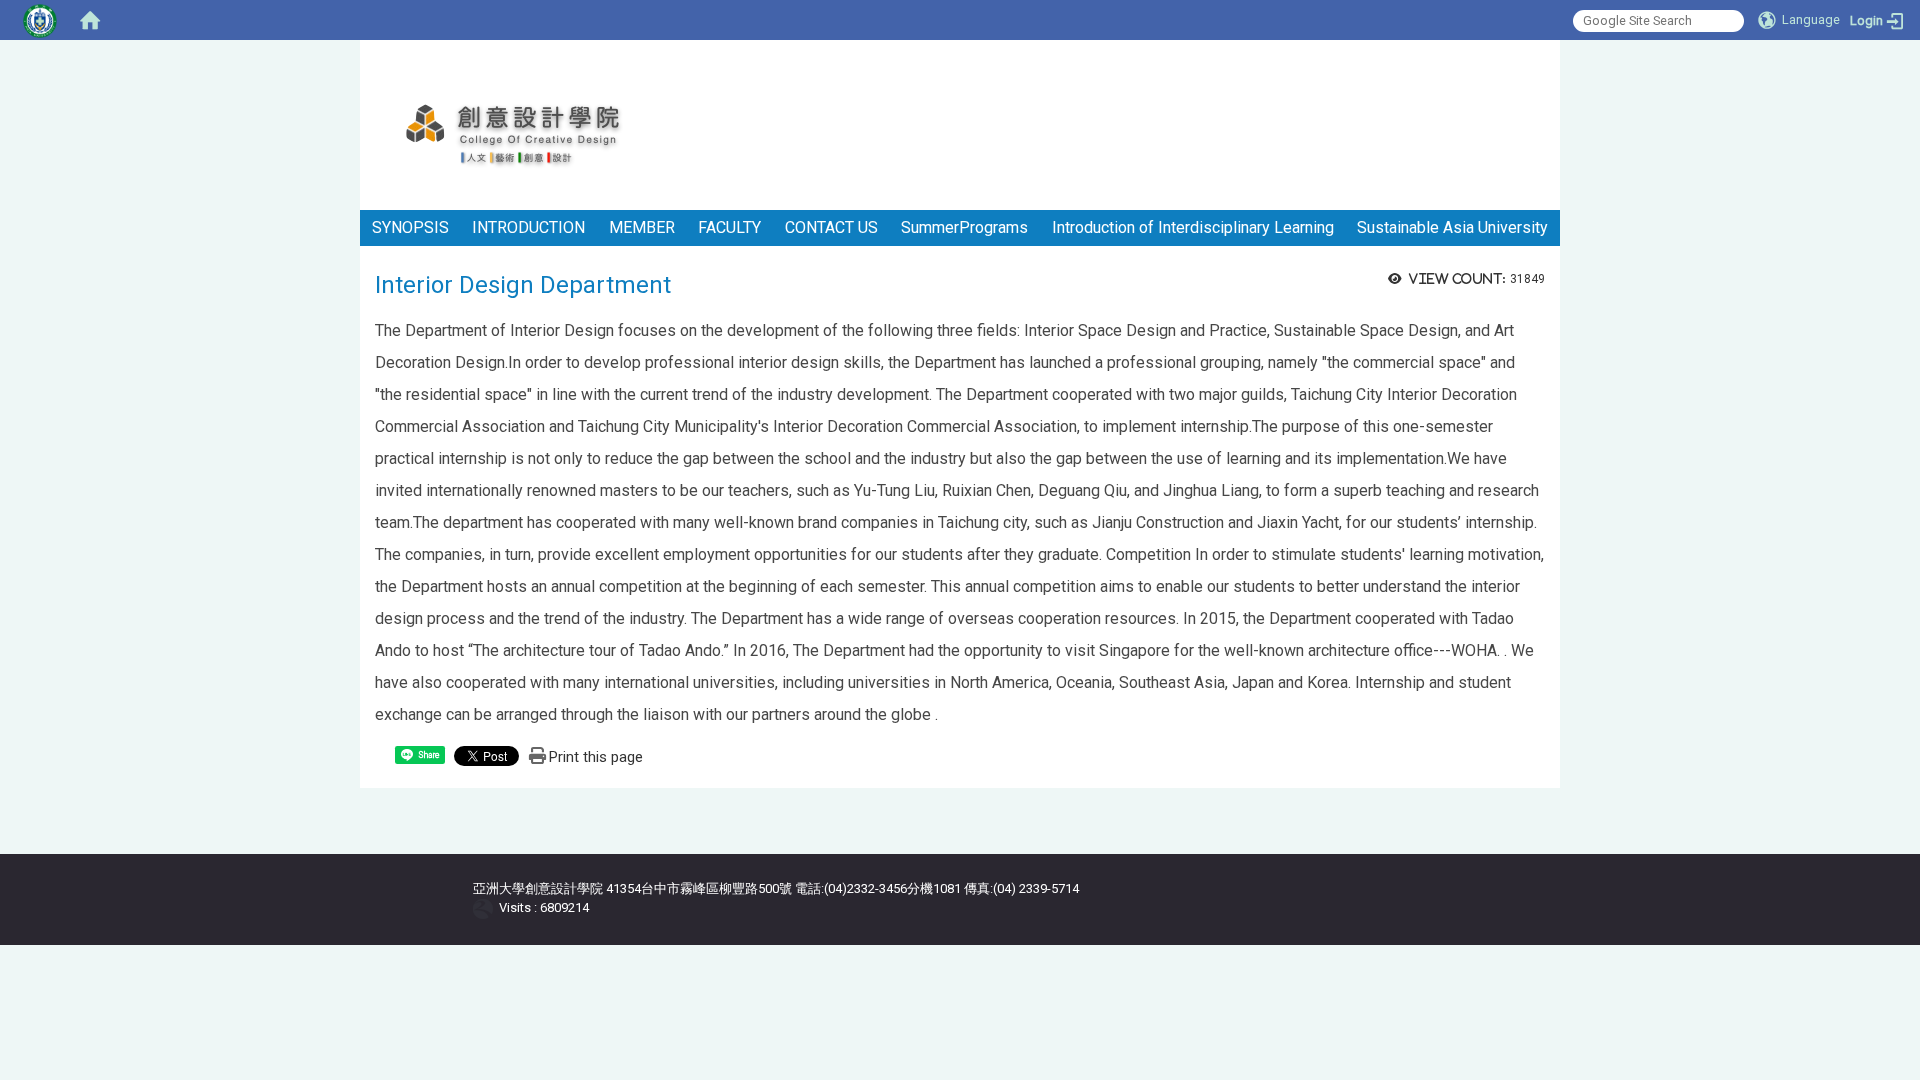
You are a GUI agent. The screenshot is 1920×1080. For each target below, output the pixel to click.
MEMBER (642, 227)
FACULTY (729, 227)
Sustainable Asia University (1452, 227)
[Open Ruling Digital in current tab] (486, 907)
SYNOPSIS (410, 227)
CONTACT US (831, 227)
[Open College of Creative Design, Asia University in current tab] (535, 135)
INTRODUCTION (528, 227)
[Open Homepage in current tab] (90, 20)
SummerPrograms (964, 227)
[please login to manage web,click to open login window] (40, 20)
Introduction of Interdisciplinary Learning (1193, 227)
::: (1552, 64)
